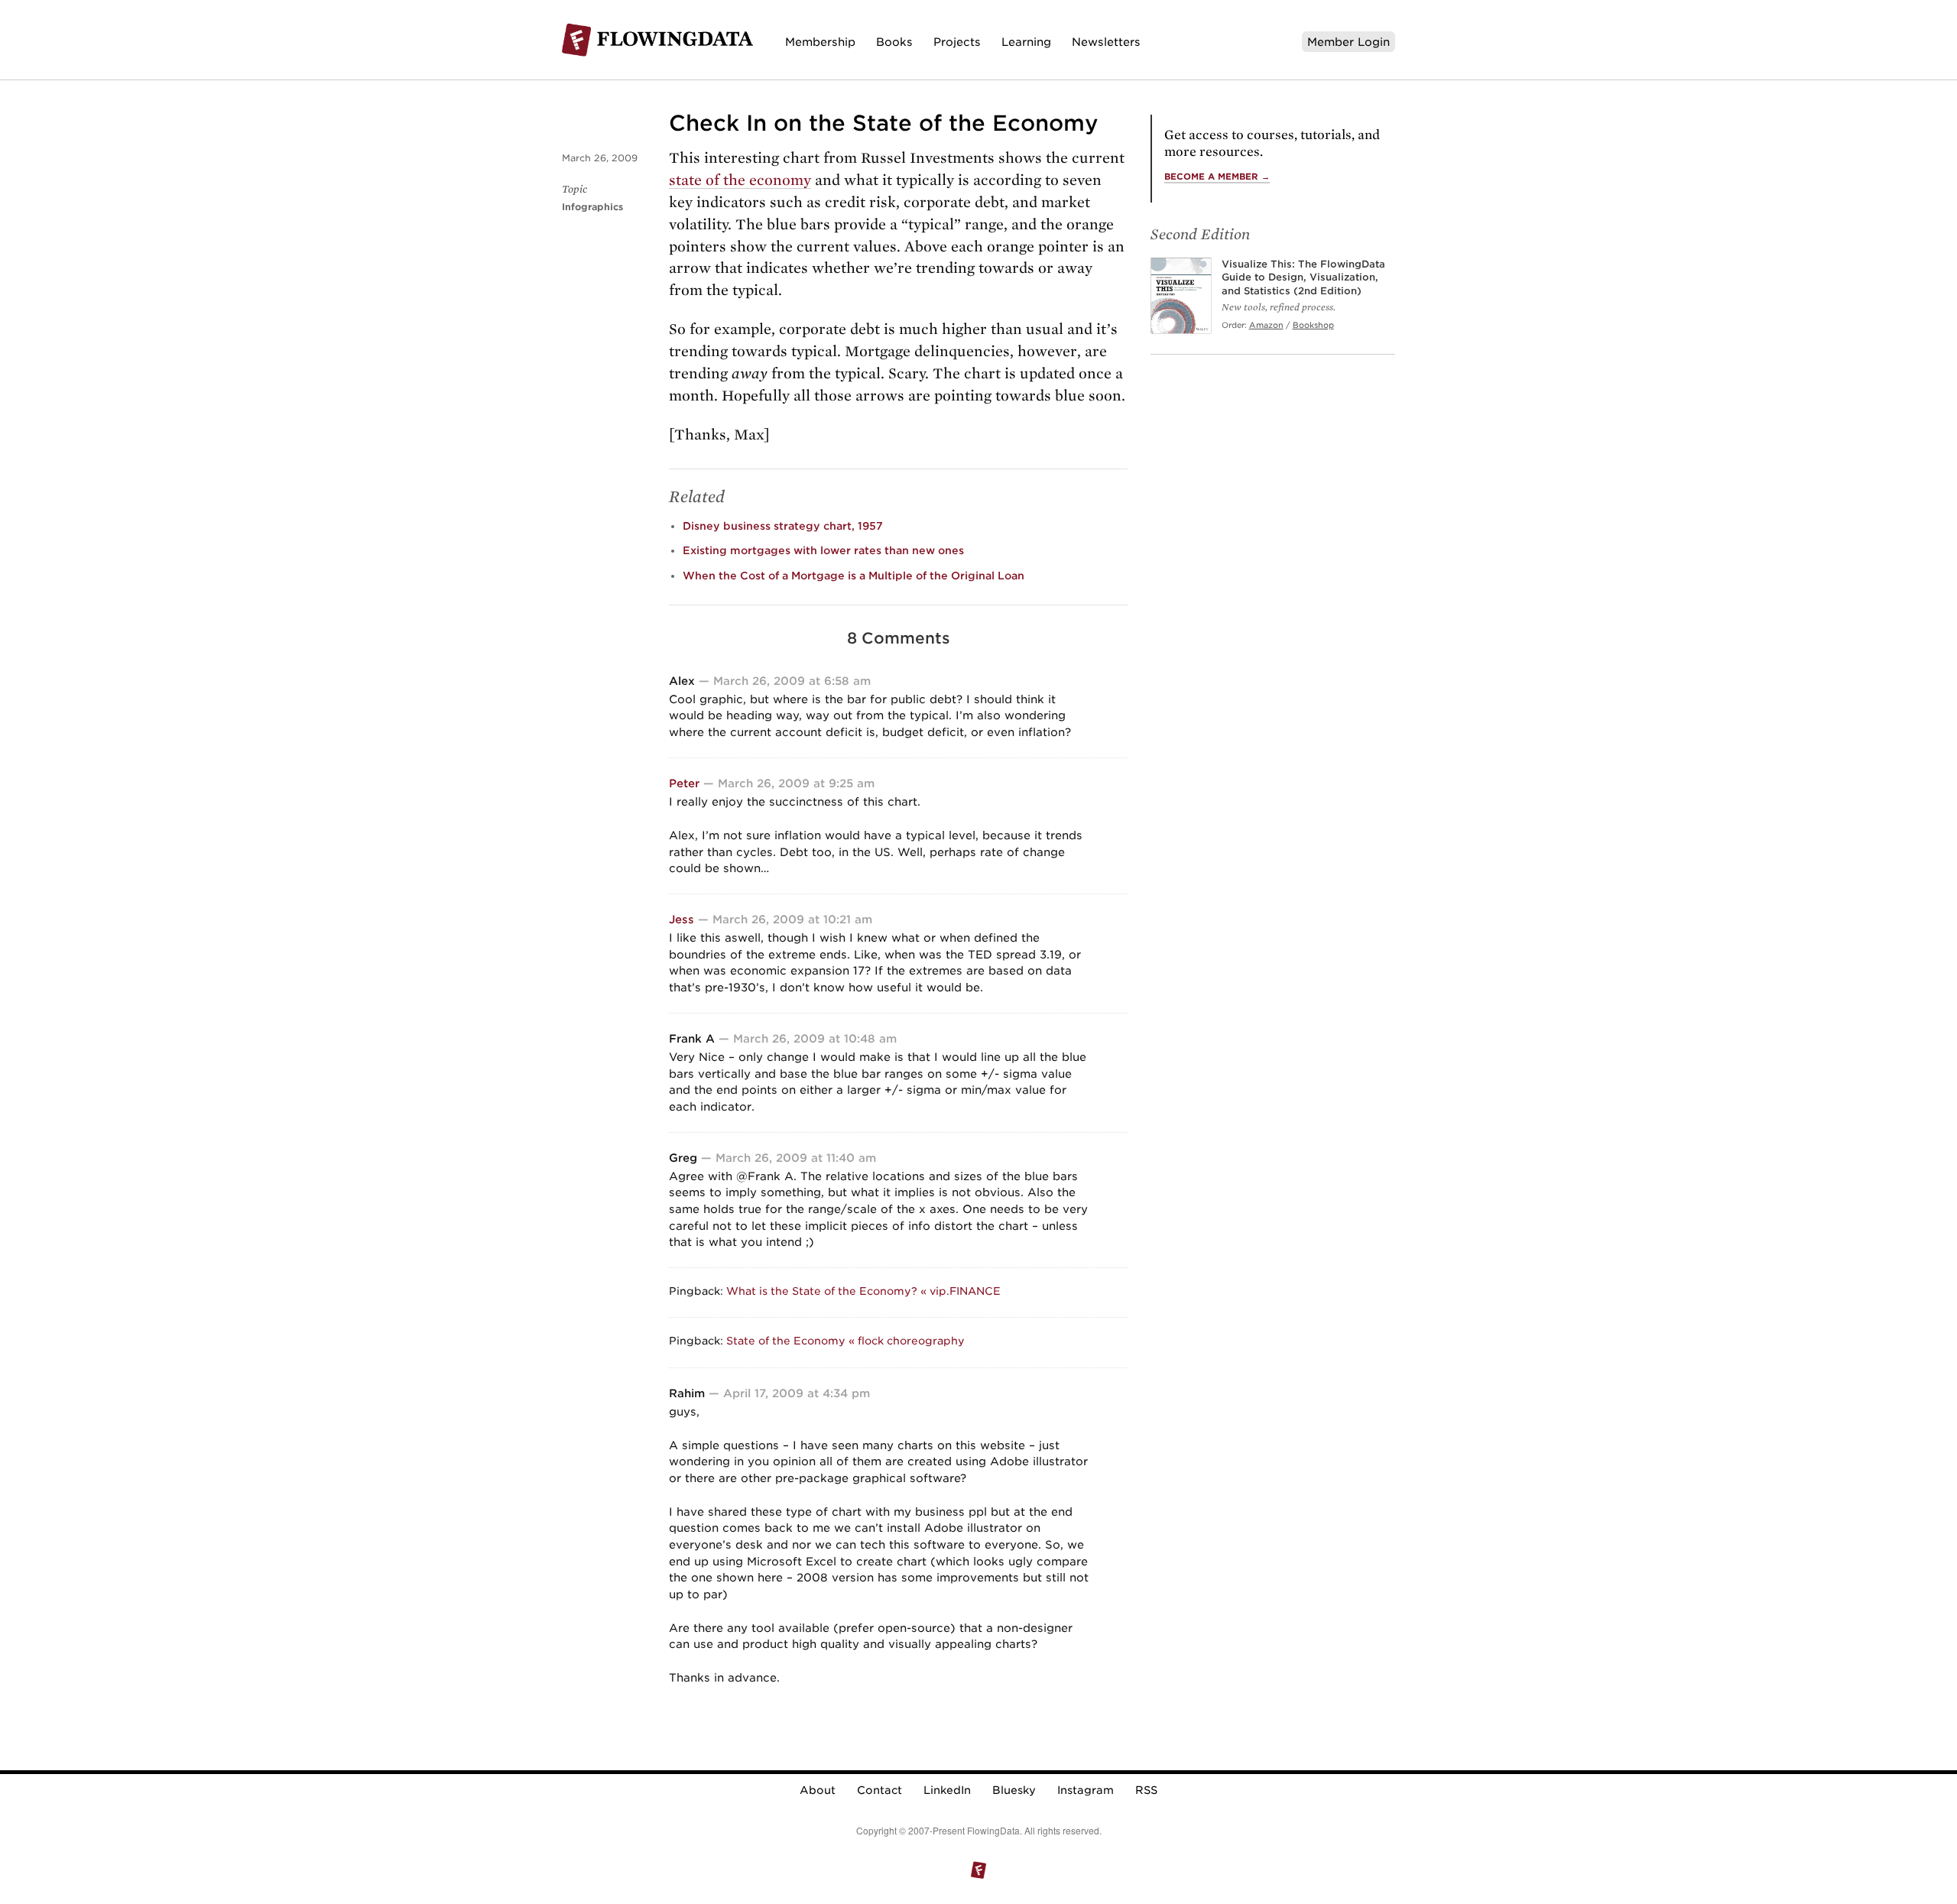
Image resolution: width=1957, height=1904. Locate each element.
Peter (684, 783)
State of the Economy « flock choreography (845, 1341)
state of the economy (740, 180)
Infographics (592, 207)
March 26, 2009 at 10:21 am (792, 919)
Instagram (1086, 1790)
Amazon (1266, 325)
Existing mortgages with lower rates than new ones (823, 550)
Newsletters (1106, 42)
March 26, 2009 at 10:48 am (815, 1038)
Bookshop (1313, 325)
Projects (957, 42)
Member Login (1348, 42)
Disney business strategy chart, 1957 (783, 526)
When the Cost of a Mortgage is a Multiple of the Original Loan (854, 576)
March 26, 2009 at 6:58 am (792, 681)
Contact (880, 1790)
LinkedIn (947, 1790)
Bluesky (1014, 1790)
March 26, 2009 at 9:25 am (796, 783)
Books (894, 42)
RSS (1146, 1790)
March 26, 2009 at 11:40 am (796, 1158)
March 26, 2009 (600, 158)
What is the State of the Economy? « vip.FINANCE (863, 1291)
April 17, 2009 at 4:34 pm (797, 1393)
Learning (1026, 42)
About (818, 1790)
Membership (820, 42)
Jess (682, 919)
